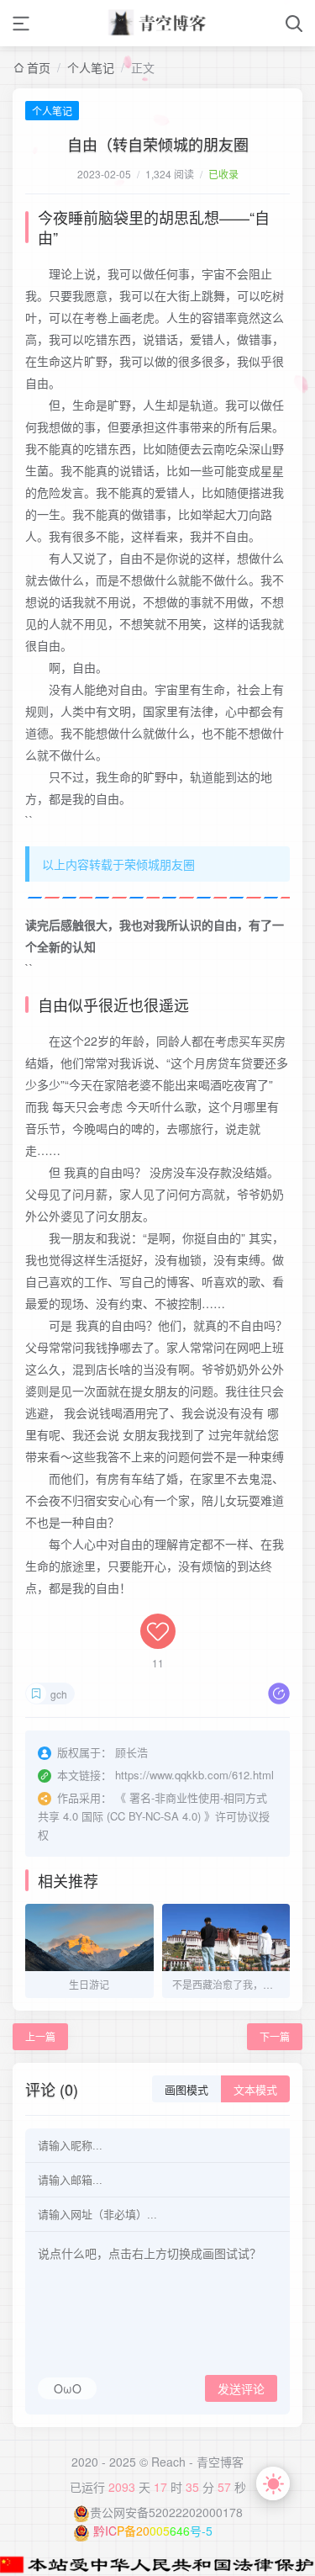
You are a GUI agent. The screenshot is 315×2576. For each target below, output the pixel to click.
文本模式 (255, 2090)
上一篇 (40, 2036)
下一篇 (275, 2036)
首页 (39, 67)
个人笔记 (91, 67)
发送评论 (241, 2389)
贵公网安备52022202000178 (166, 2512)
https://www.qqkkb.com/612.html (194, 1775)
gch (59, 1694)
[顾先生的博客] (158, 23)
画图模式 (186, 2090)
